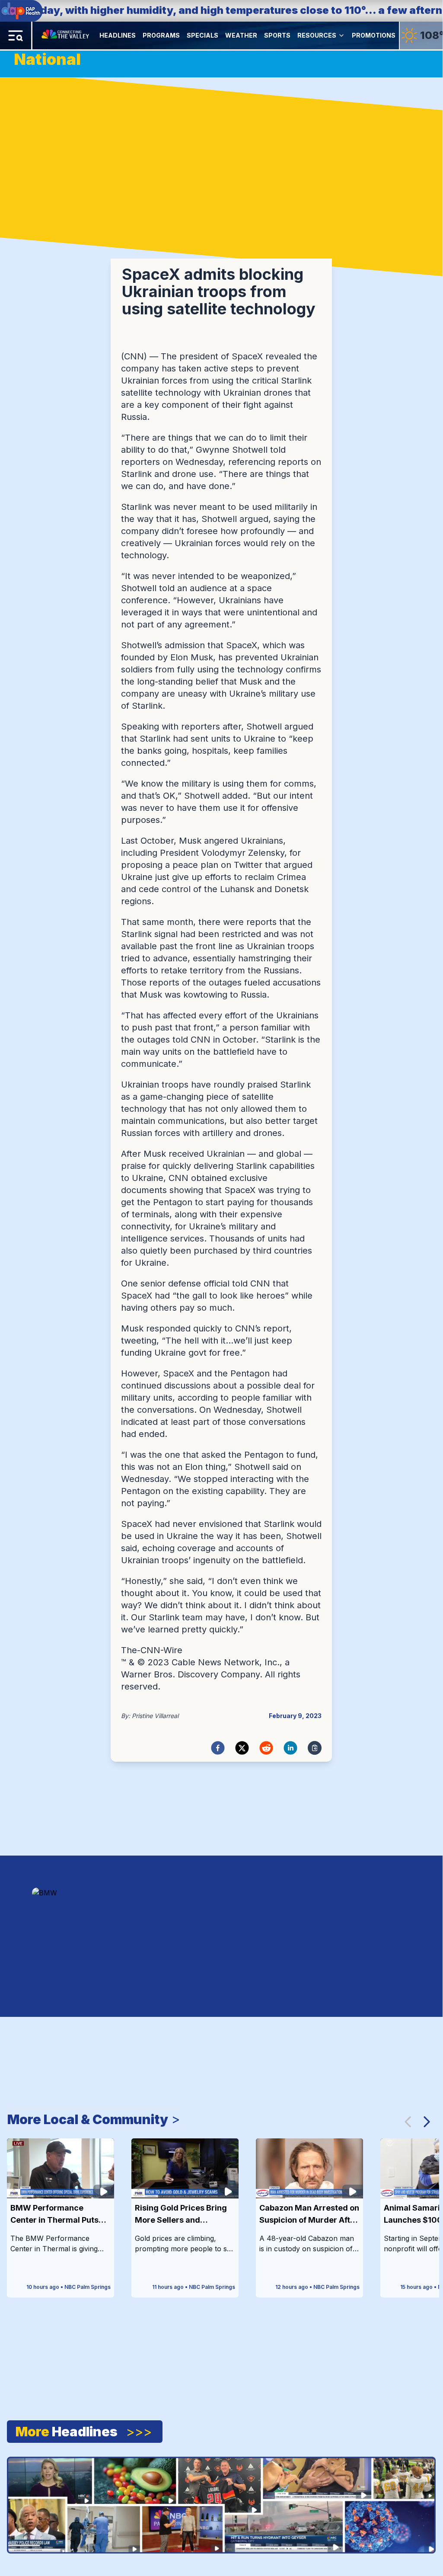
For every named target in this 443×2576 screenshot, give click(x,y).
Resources (317, 35)
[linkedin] (290, 1748)
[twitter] (242, 1748)
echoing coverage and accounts (209, 1548)
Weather (241, 35)
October (157, 841)
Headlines (118, 35)
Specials (202, 35)
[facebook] (218, 1748)
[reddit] (266, 1748)
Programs (161, 35)
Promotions (374, 35)
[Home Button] (66, 35)
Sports (277, 35)
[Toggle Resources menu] (341, 35)
